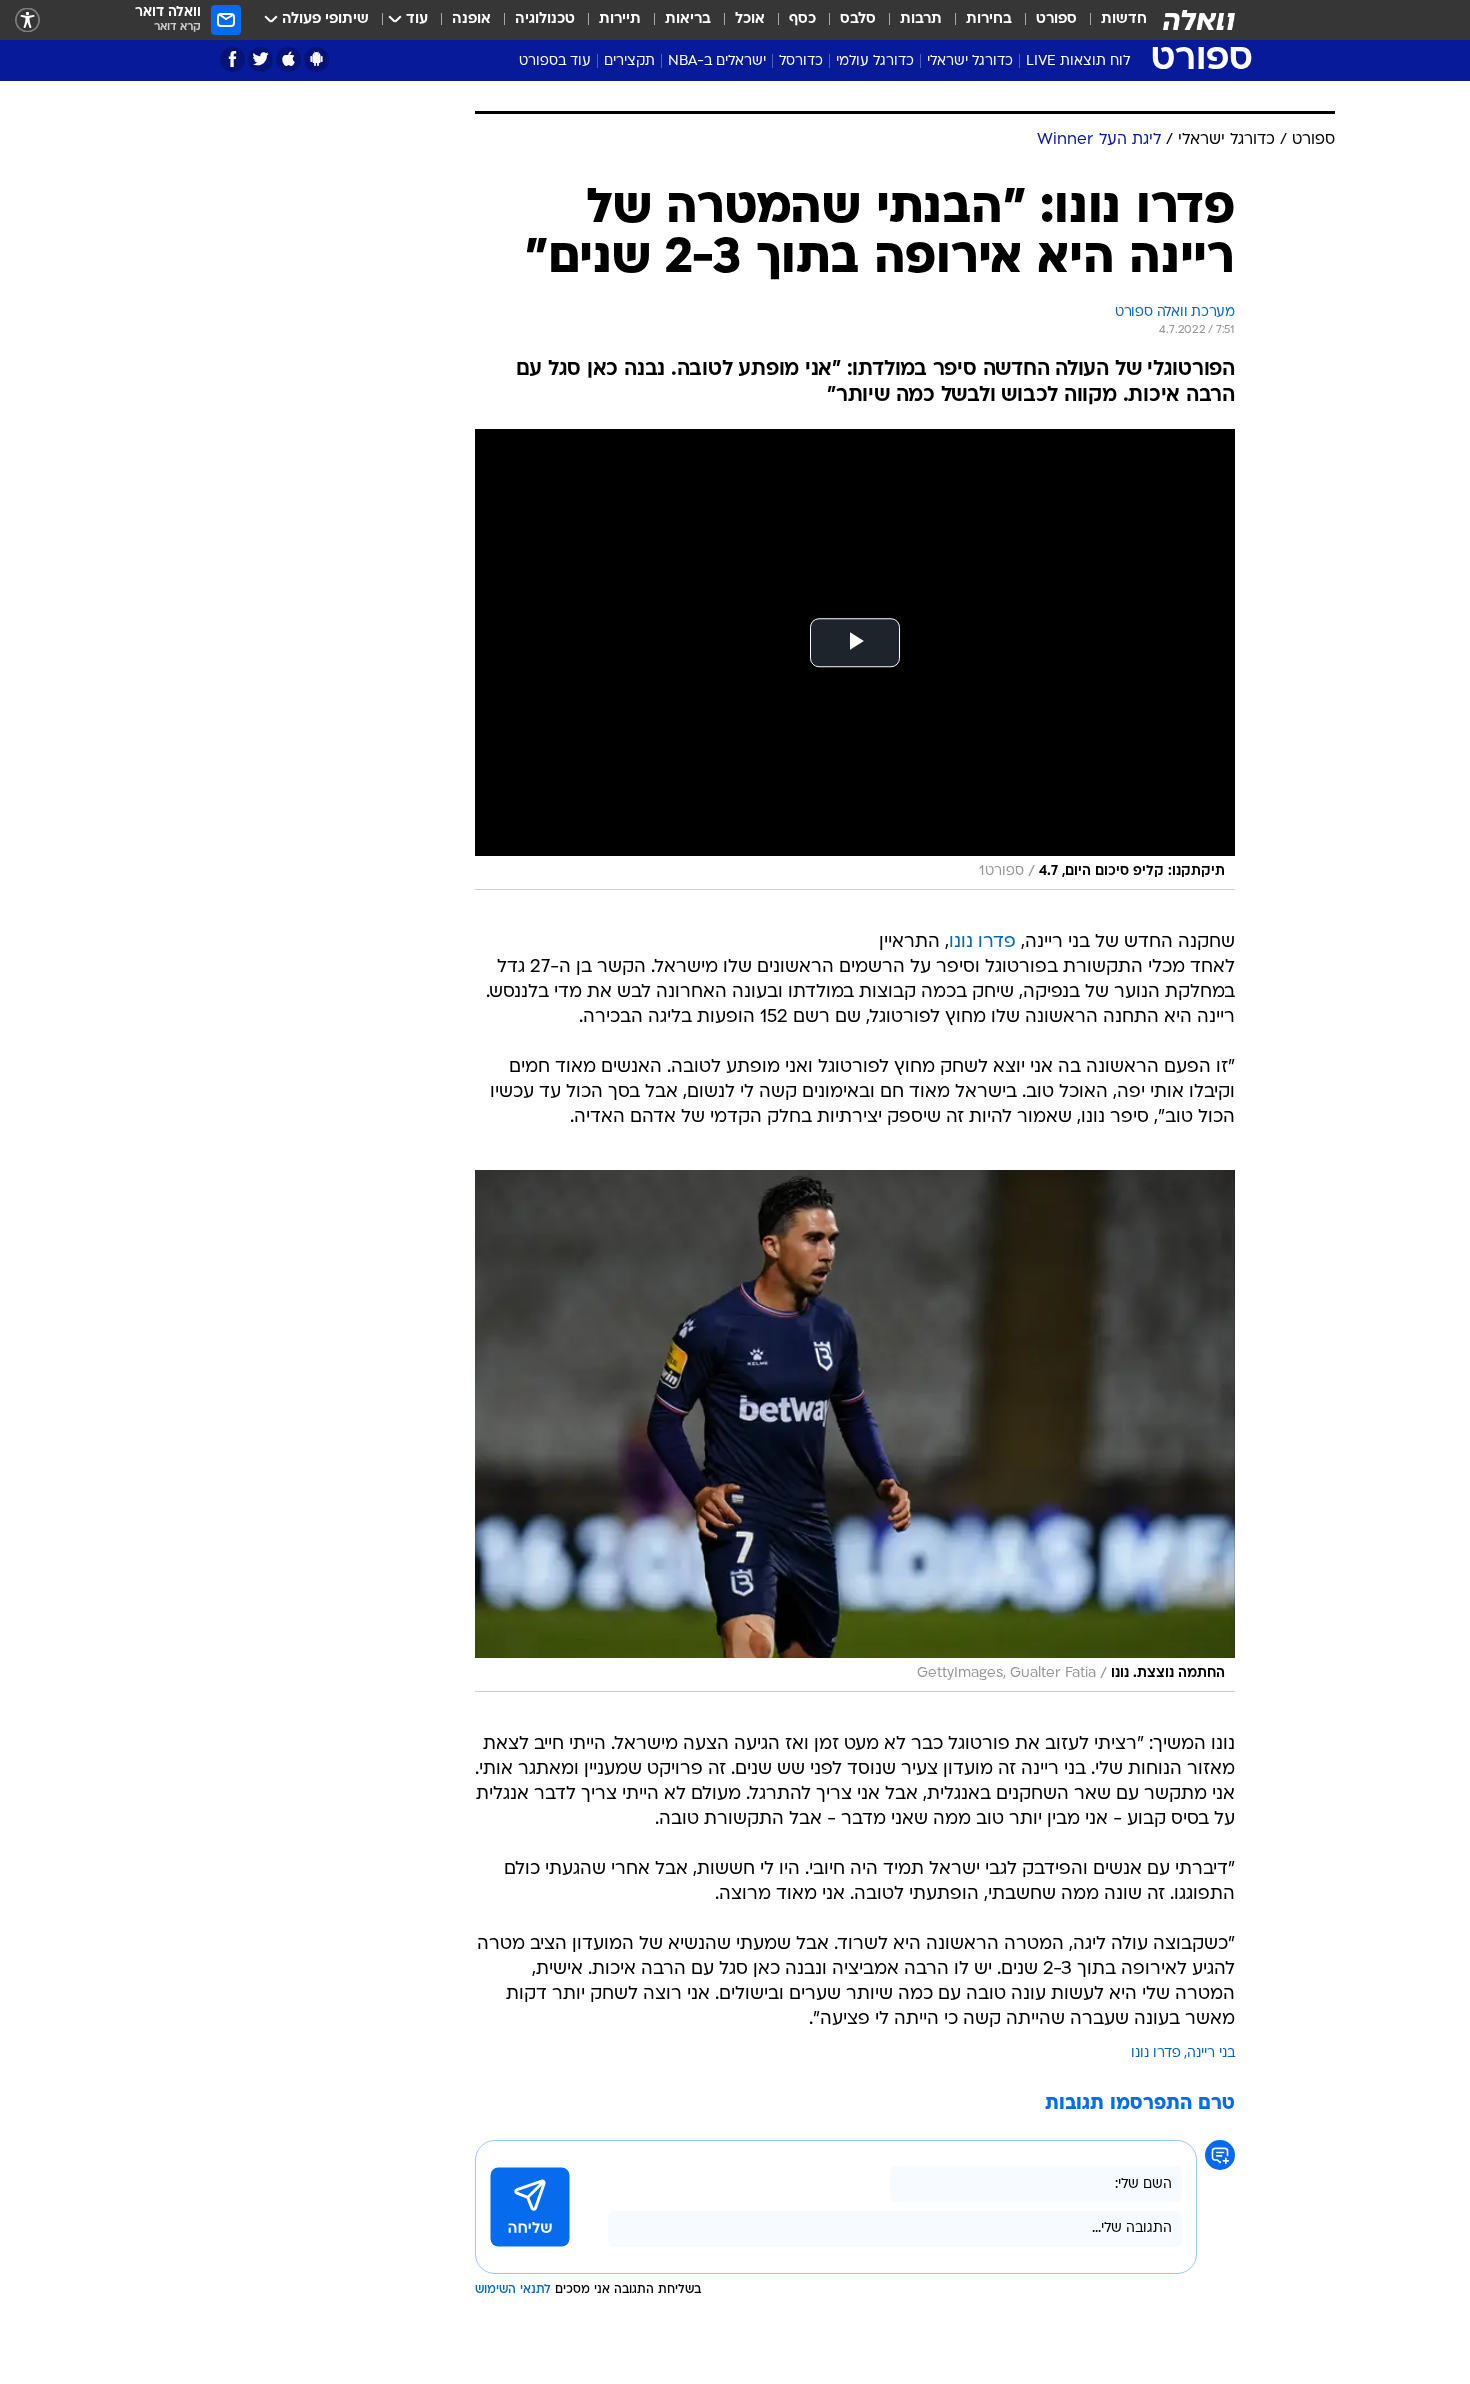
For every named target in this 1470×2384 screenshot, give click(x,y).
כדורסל (801, 61)
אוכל (750, 19)
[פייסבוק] (232, 59)
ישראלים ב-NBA (717, 61)
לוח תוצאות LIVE (1078, 61)
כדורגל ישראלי (970, 61)
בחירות (989, 19)
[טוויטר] (260, 59)
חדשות (1124, 19)
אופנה (471, 19)
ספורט (1056, 19)
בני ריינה (1211, 2053)
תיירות (620, 19)
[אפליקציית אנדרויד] (316, 59)
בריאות (688, 19)
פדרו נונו (982, 942)
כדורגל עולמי (875, 61)
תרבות (921, 19)
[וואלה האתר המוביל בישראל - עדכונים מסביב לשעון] (1199, 20)
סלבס (858, 19)
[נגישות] (27, 20)
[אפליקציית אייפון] (288, 59)
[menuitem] (1112, 20)
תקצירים (629, 61)
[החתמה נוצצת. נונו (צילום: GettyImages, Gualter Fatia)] (855, 1431)
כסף (802, 19)
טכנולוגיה (545, 19)
